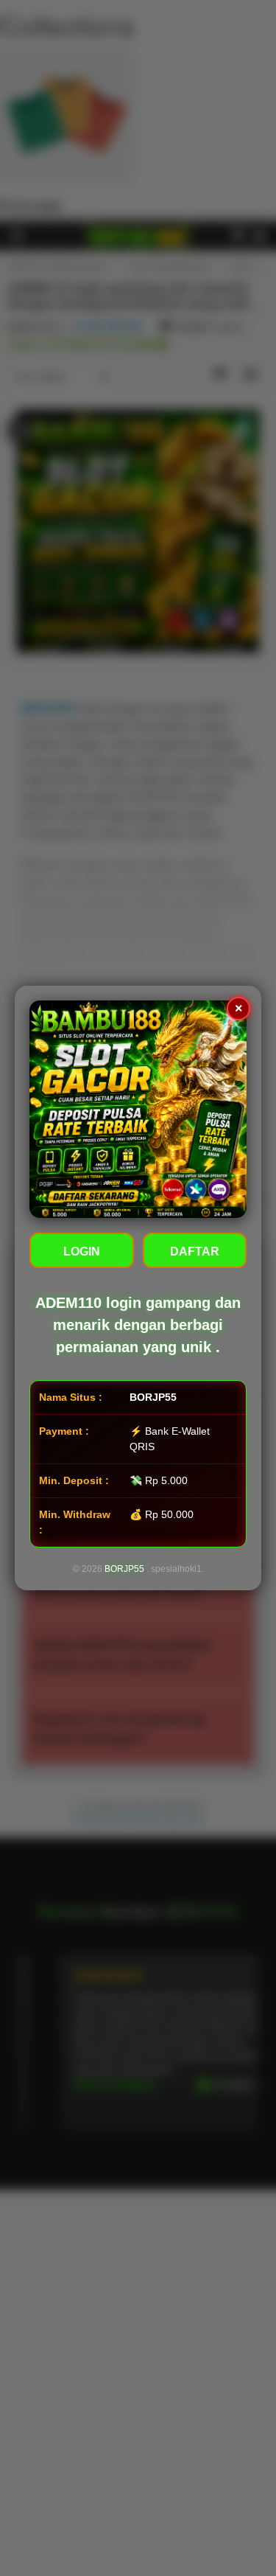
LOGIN (82, 1252)
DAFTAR (195, 1252)
